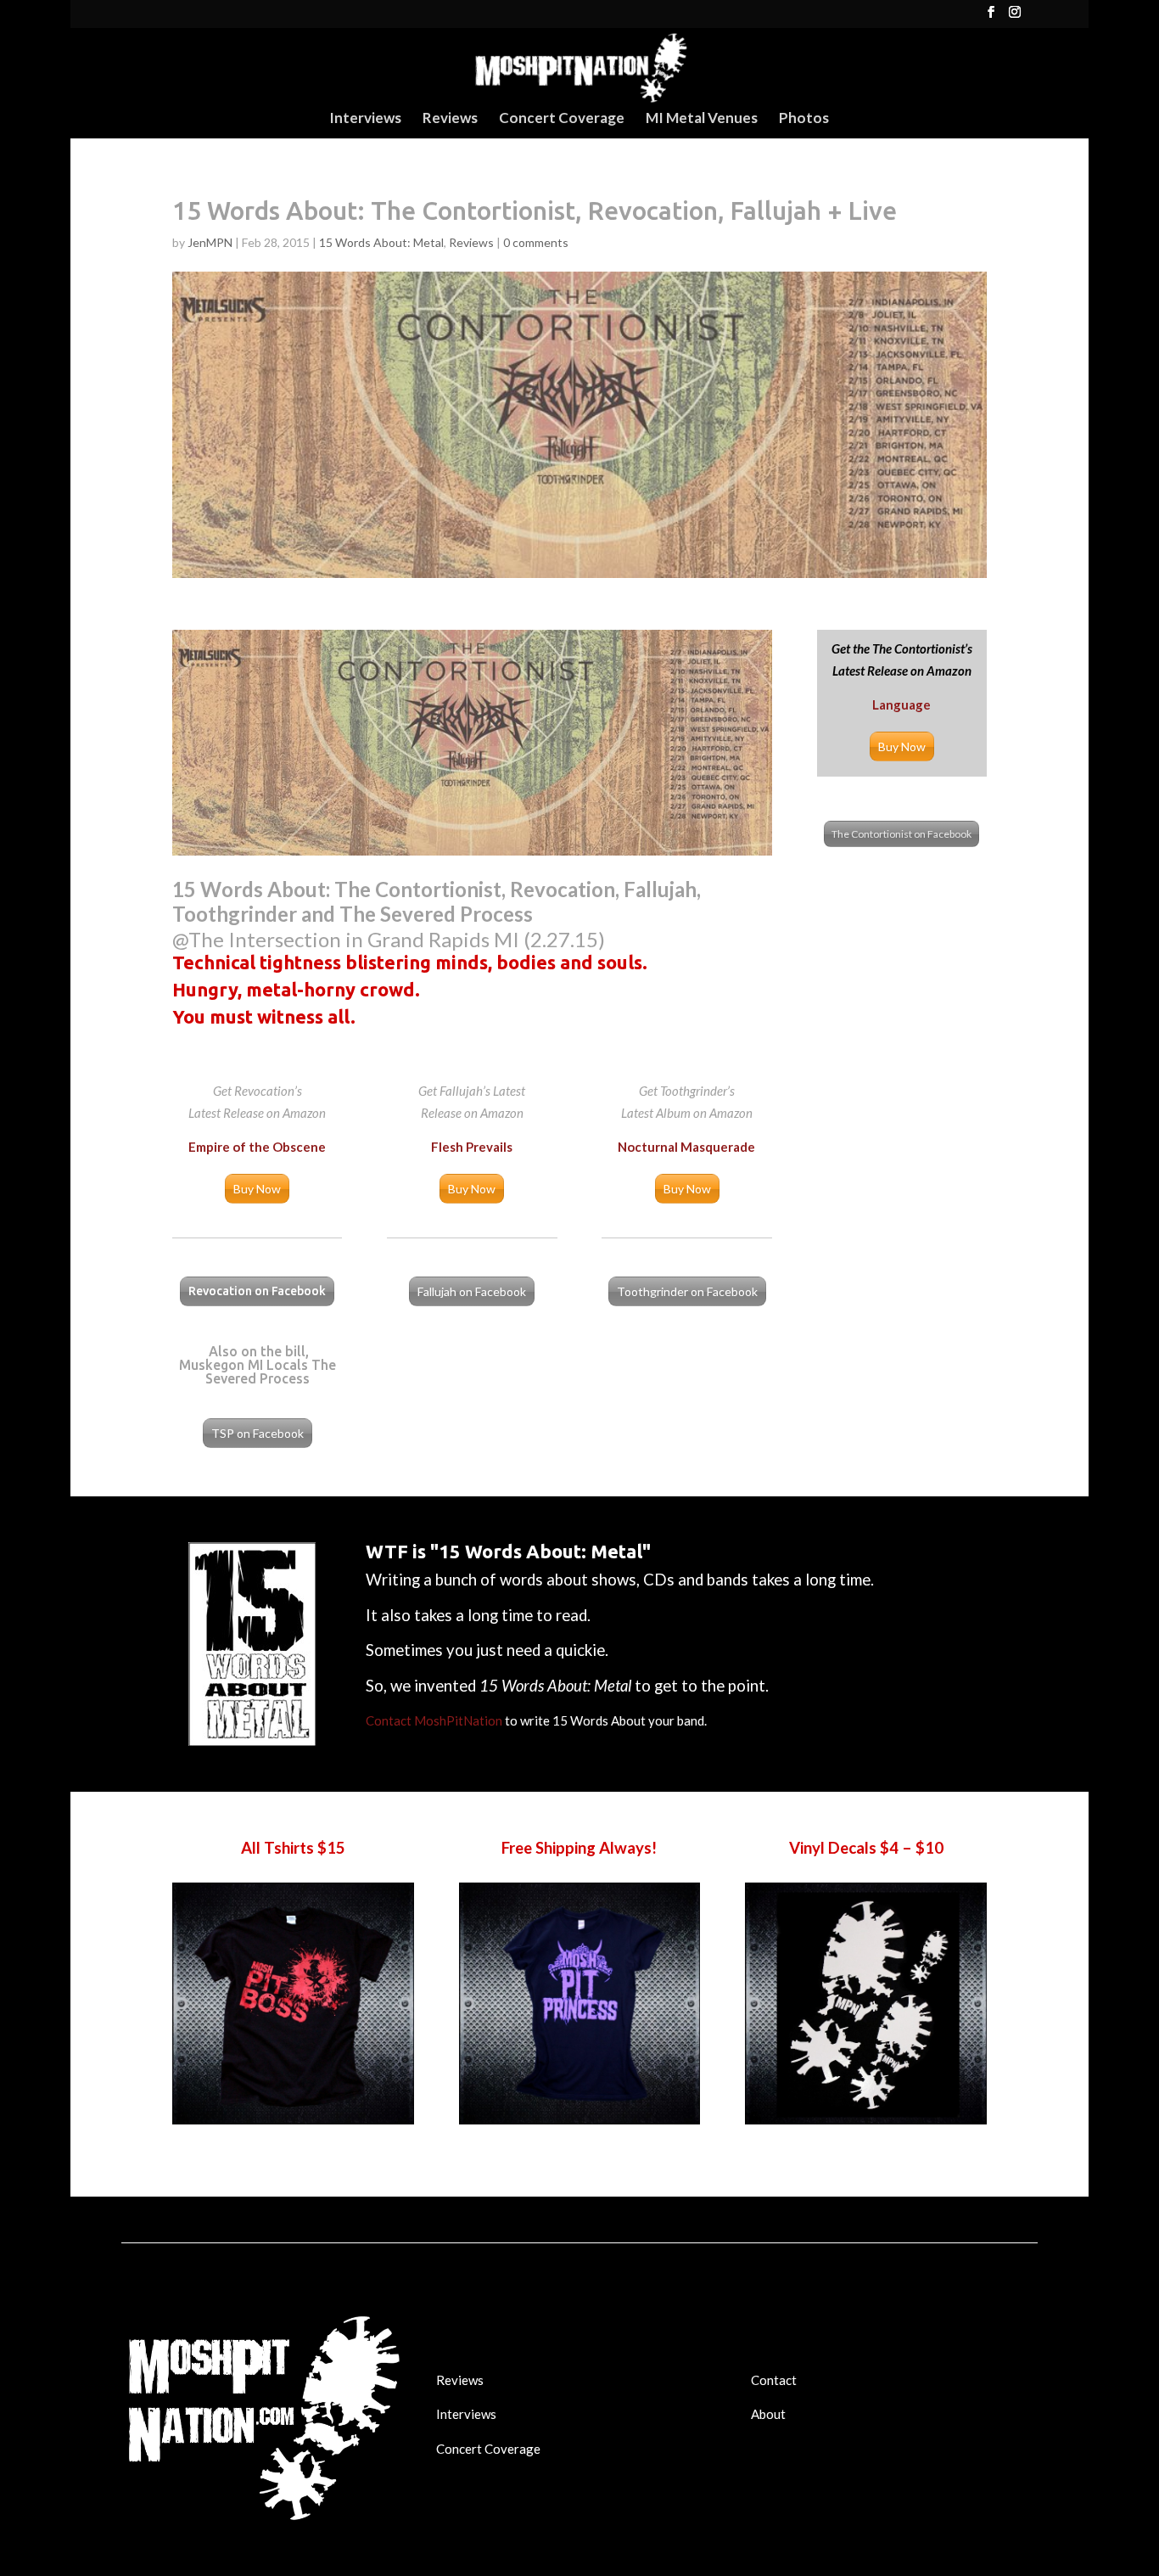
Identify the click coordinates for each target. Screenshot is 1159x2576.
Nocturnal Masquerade (686, 1147)
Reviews (450, 119)
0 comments (536, 242)
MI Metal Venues (702, 119)
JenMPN (210, 242)
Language (901, 704)
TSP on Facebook (258, 1433)
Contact (774, 2380)
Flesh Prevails (472, 1147)
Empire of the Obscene (257, 1147)
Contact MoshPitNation (434, 1720)
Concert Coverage (562, 119)
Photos (804, 119)
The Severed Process (271, 1372)
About (768, 2414)
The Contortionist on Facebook (901, 834)
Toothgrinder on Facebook (687, 1291)
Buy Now (902, 746)
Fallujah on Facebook (472, 1291)
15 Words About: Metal (381, 242)
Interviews (365, 119)
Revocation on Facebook (257, 1291)
